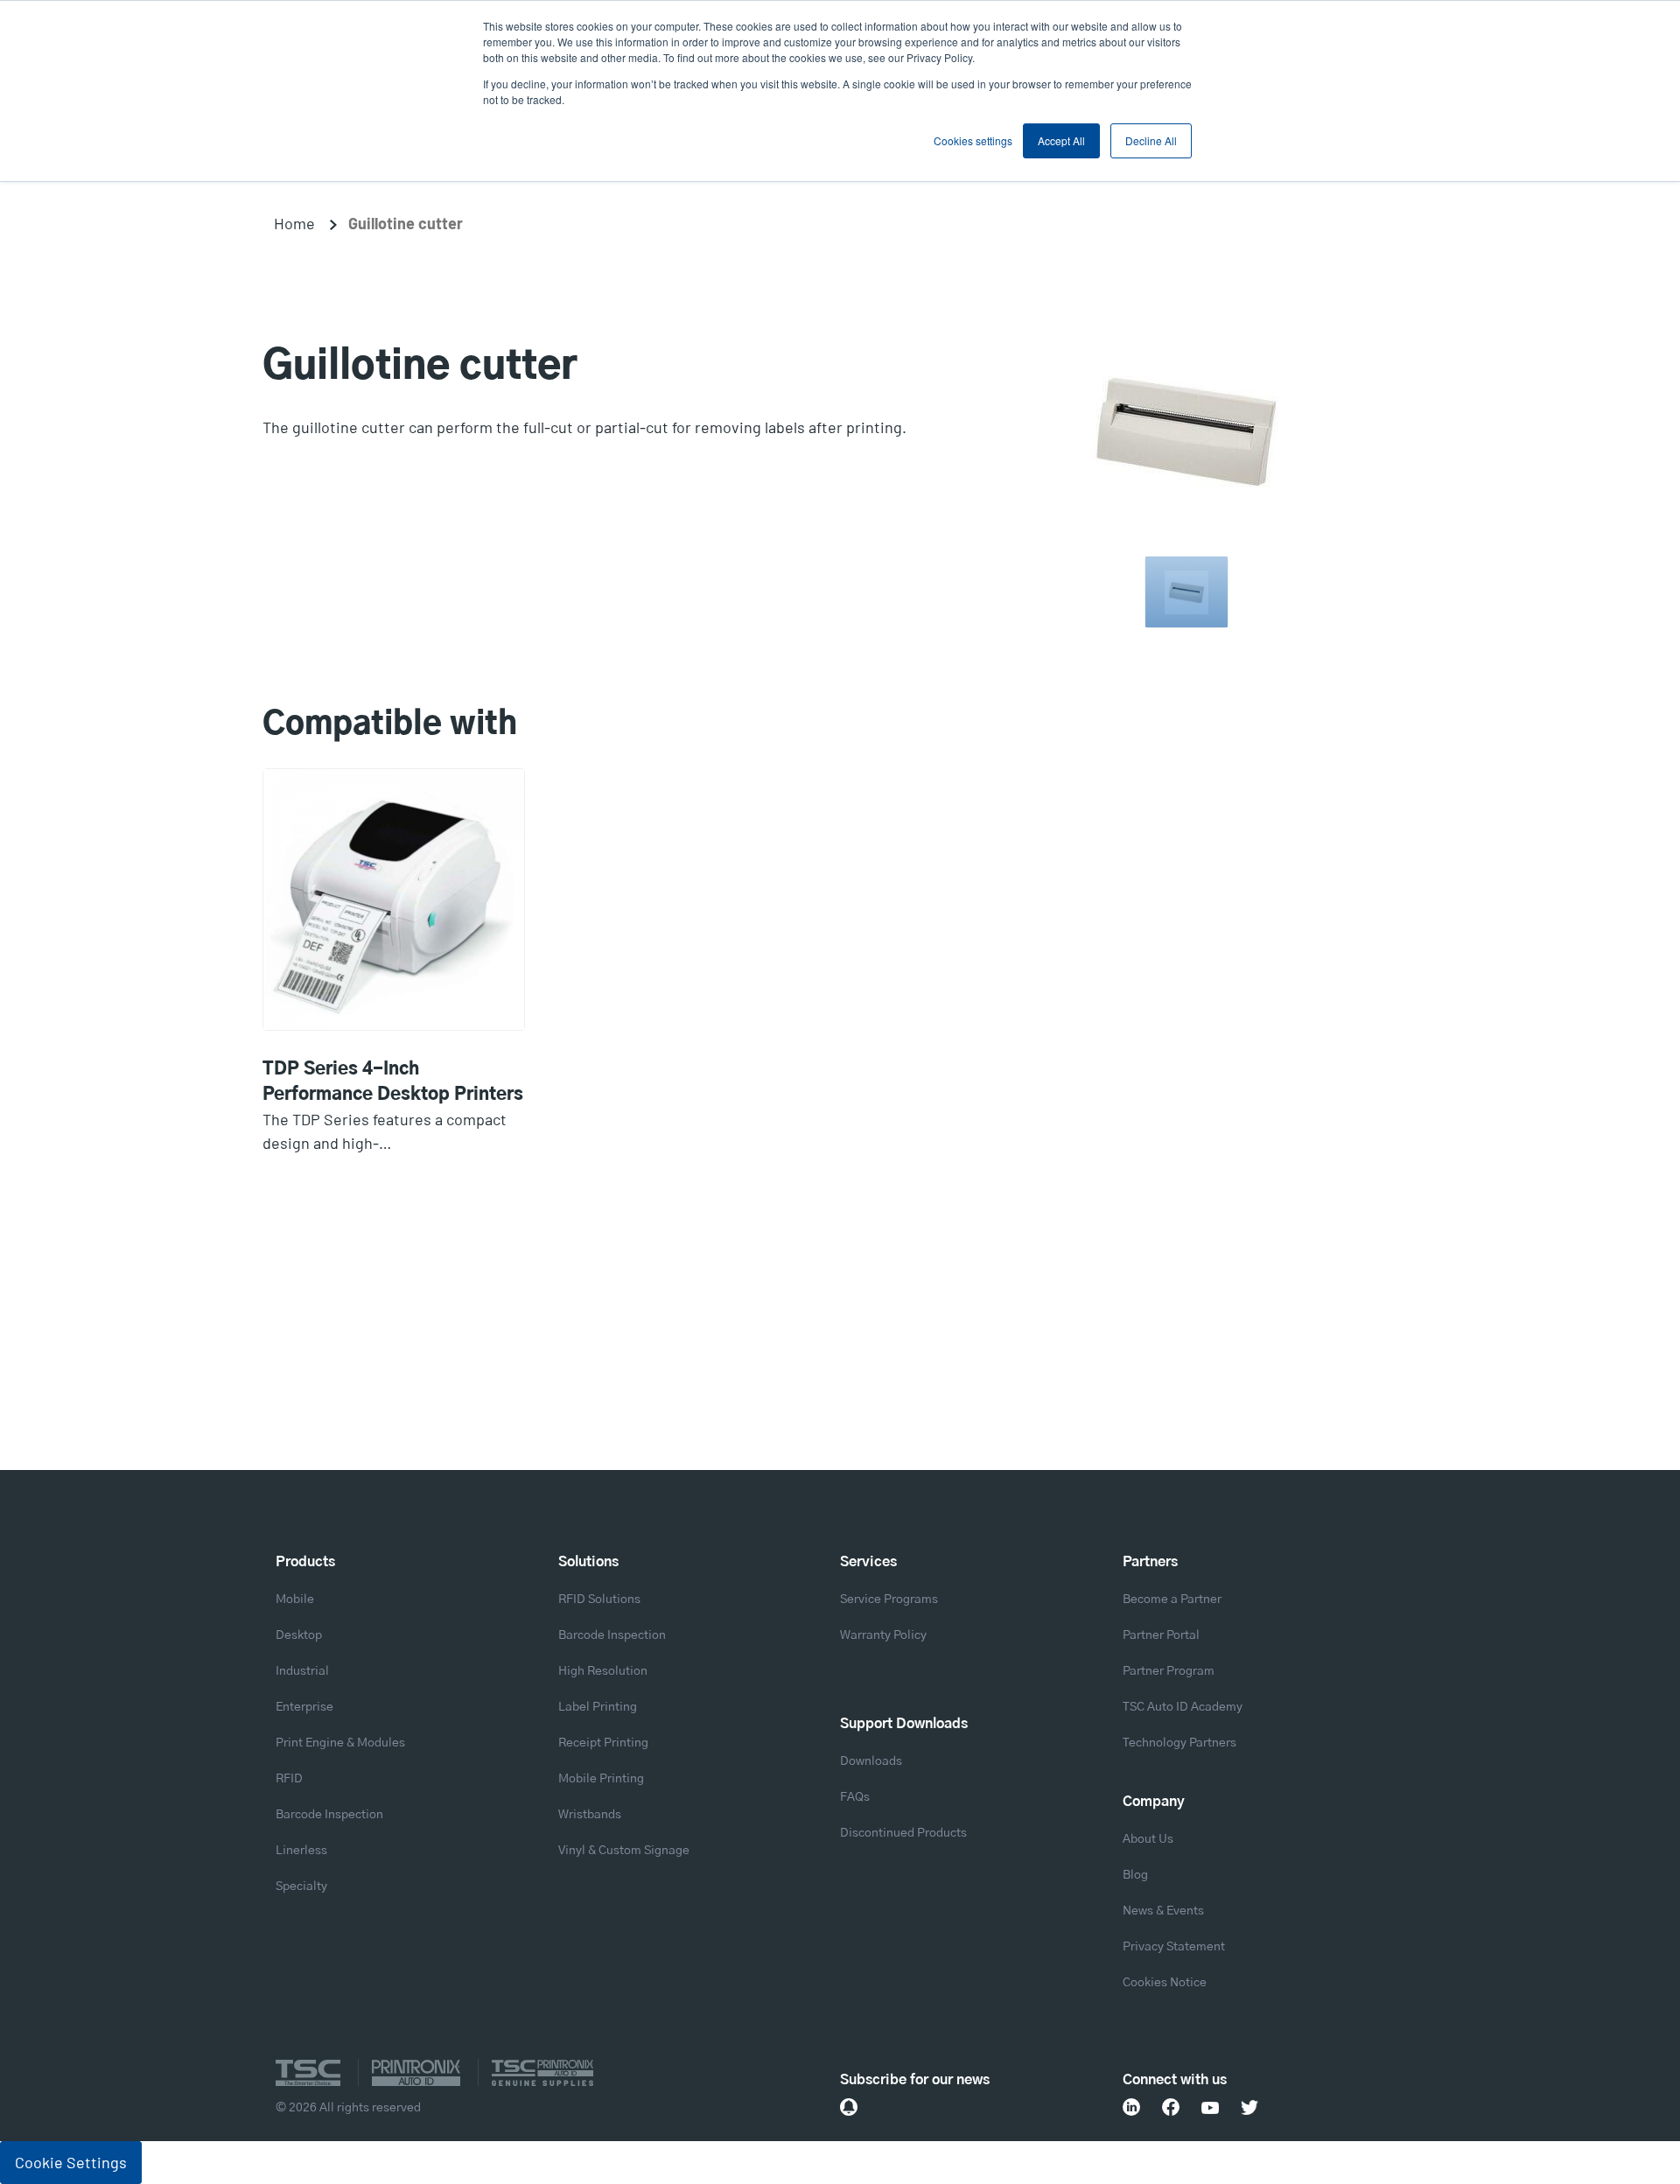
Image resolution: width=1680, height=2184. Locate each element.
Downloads (871, 1761)
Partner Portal (1161, 1635)
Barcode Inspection (329, 1815)
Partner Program (1169, 1671)
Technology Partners (1179, 1743)
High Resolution (603, 1671)
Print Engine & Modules (340, 1743)
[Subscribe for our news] (849, 2107)
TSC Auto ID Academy (1183, 1707)
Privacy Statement (1174, 1947)
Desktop (299, 1635)
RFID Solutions (599, 1599)
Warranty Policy (883, 1635)
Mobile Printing (601, 1779)
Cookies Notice (1165, 1983)
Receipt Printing (603, 1743)
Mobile (295, 1599)
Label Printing (598, 1707)
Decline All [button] (1151, 140)
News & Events (1163, 1911)
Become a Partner (1172, 1599)
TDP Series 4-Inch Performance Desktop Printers (393, 1082)
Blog (1135, 1875)
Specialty (301, 1886)
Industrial (302, 1671)
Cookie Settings (71, 2162)
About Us (1148, 1839)
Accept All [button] (1061, 140)
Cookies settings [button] (973, 140)
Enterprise (304, 1707)
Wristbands (590, 1815)
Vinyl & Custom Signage (624, 1851)
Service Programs (889, 1599)
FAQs (855, 1797)
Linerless (301, 1851)
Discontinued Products (903, 1833)
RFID (289, 1779)
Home (294, 223)
